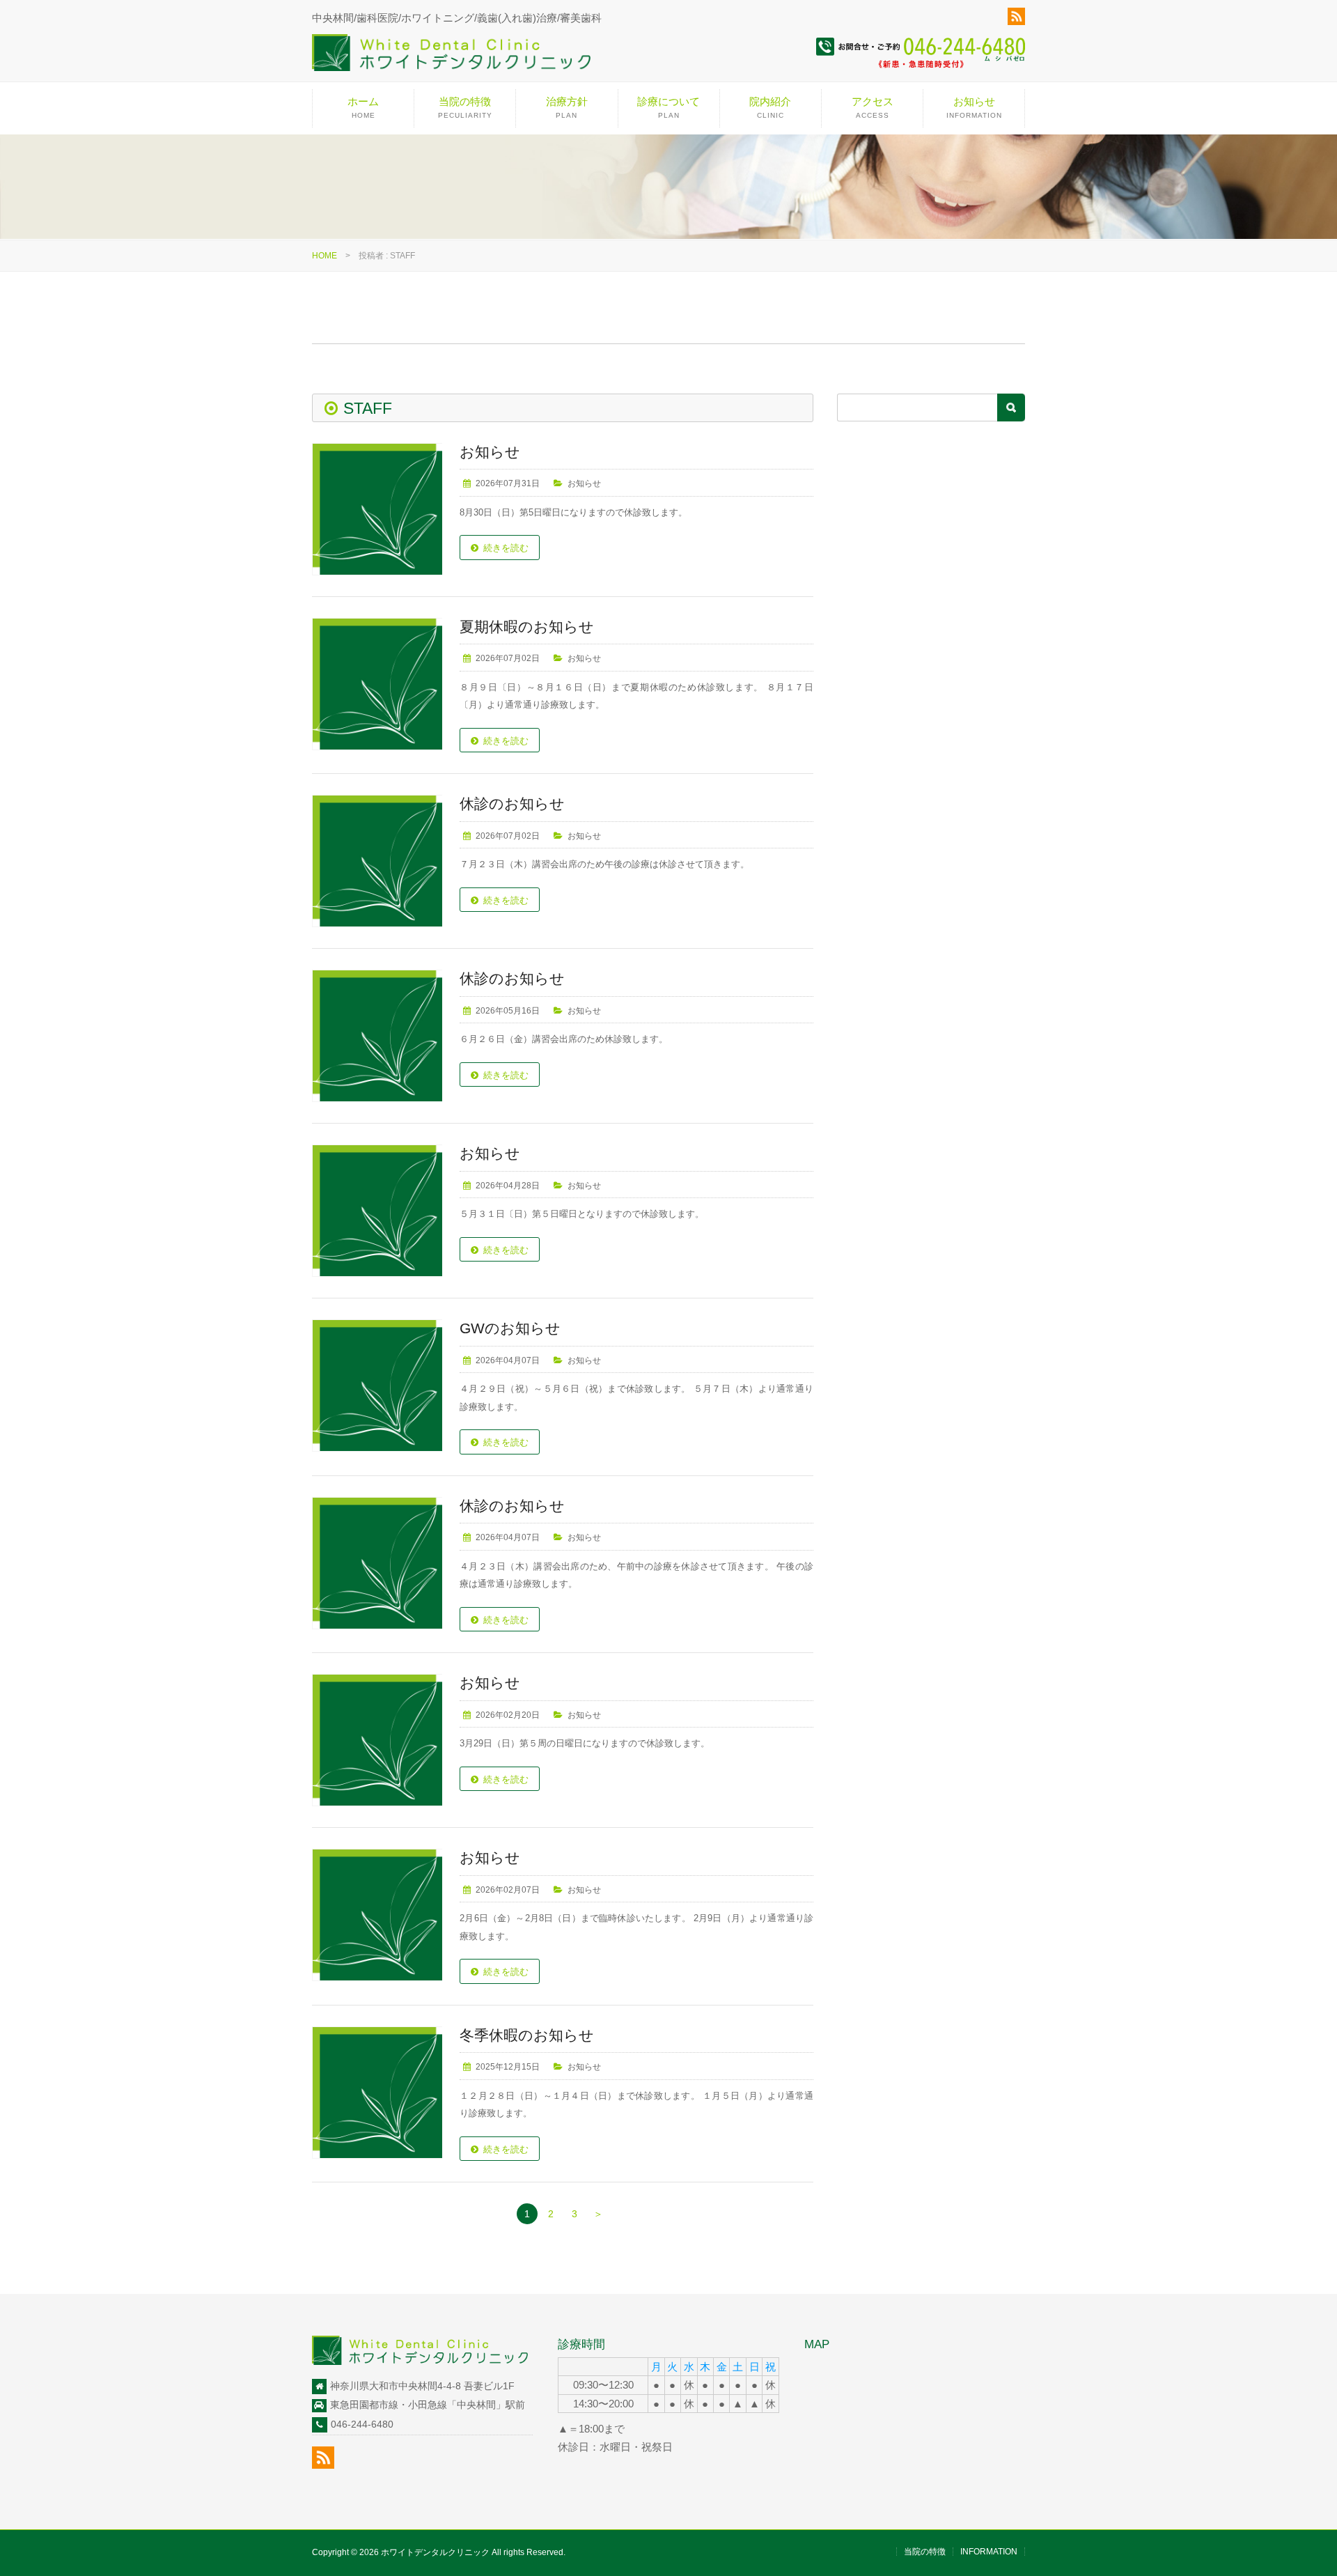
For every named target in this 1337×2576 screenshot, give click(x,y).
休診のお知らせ (512, 804)
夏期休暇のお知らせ (527, 627)
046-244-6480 (362, 2424)
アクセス (873, 107)
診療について (668, 107)
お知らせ (974, 107)
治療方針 (567, 107)
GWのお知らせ (510, 1328)
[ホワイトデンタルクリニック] (451, 58)
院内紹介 (770, 107)
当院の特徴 (465, 107)
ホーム (363, 107)
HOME (325, 256)
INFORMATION (989, 2552)
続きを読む (506, 548)
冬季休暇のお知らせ (527, 2035)
